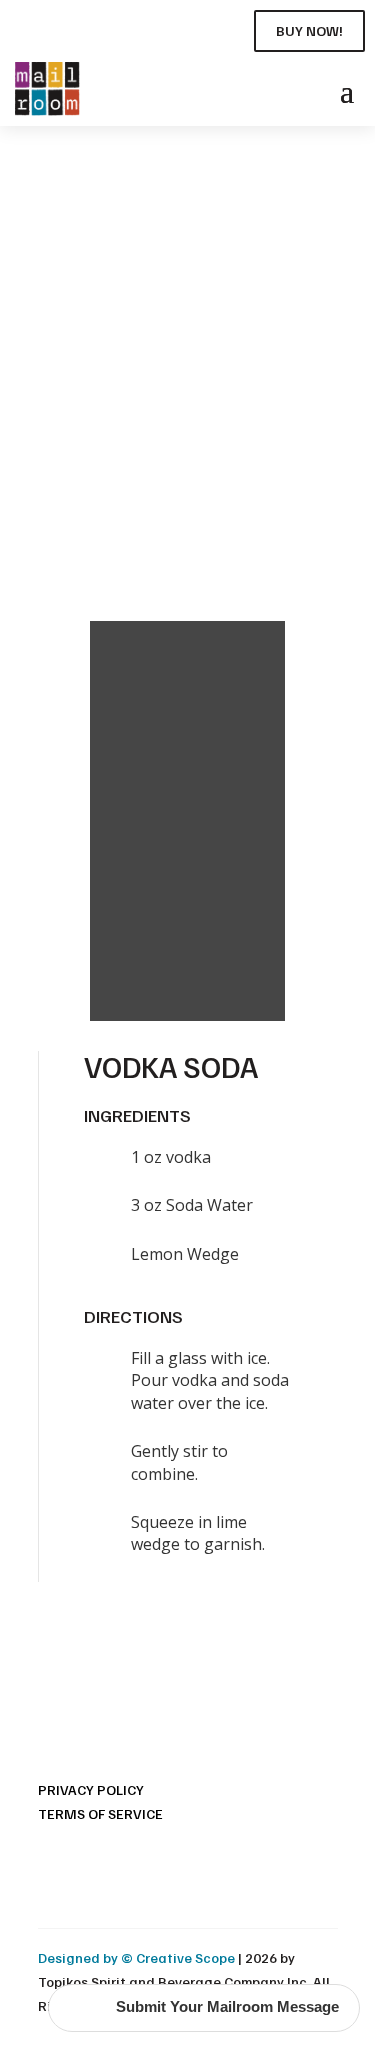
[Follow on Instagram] (60, 27)
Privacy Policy (91, 1789)
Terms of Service (100, 1813)
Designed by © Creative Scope (138, 1957)
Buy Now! (309, 30)
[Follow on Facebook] (24, 27)
